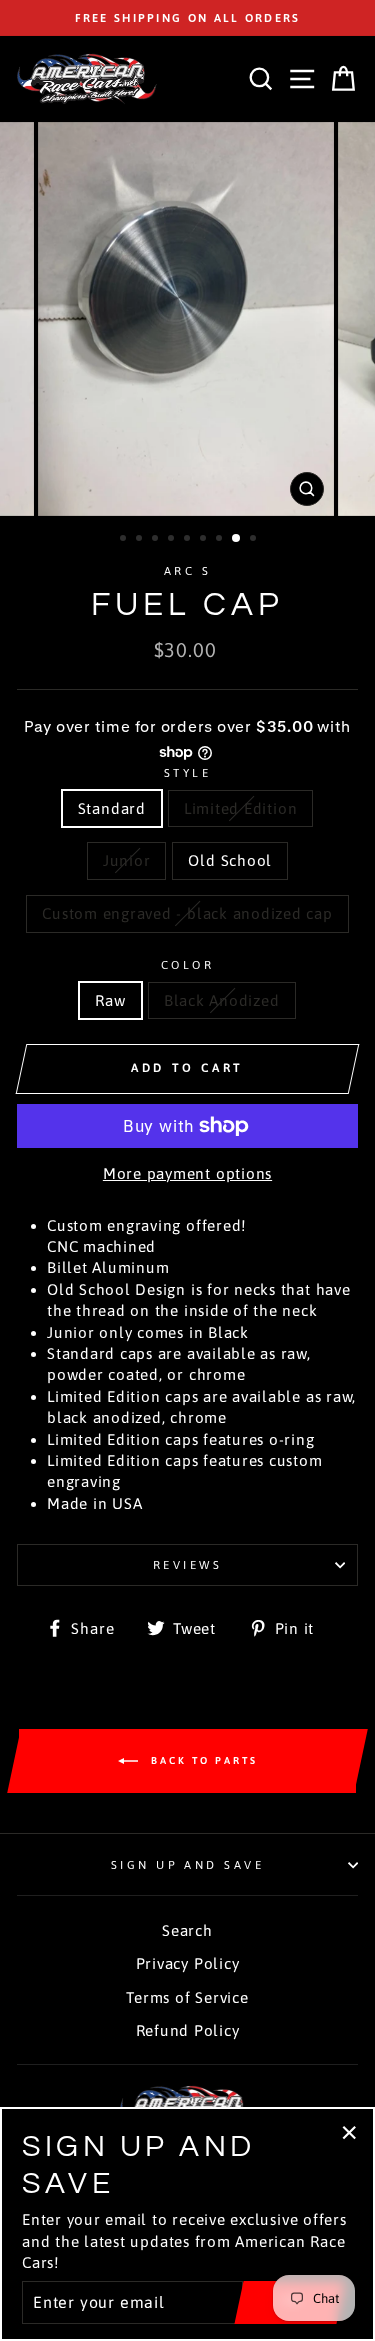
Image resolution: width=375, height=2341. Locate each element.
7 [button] (221, 540)
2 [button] (141, 540)
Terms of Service (187, 1997)
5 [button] (189, 540)
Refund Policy (188, 2030)
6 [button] (205, 540)
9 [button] (255, 540)
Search (187, 1930)
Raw (110, 1000)
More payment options (187, 1173)
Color (187, 964)
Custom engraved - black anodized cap (187, 913)
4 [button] (173, 540)
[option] (187, 18)
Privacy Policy (188, 1963)
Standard (112, 808)
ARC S (187, 570)
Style (187, 772)
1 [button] (125, 540)
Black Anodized (222, 1000)
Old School (230, 860)
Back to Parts (202, 1760)
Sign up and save (187, 1864)
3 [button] (157, 540)
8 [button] (237, 539)
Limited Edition (240, 808)
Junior (127, 860)
